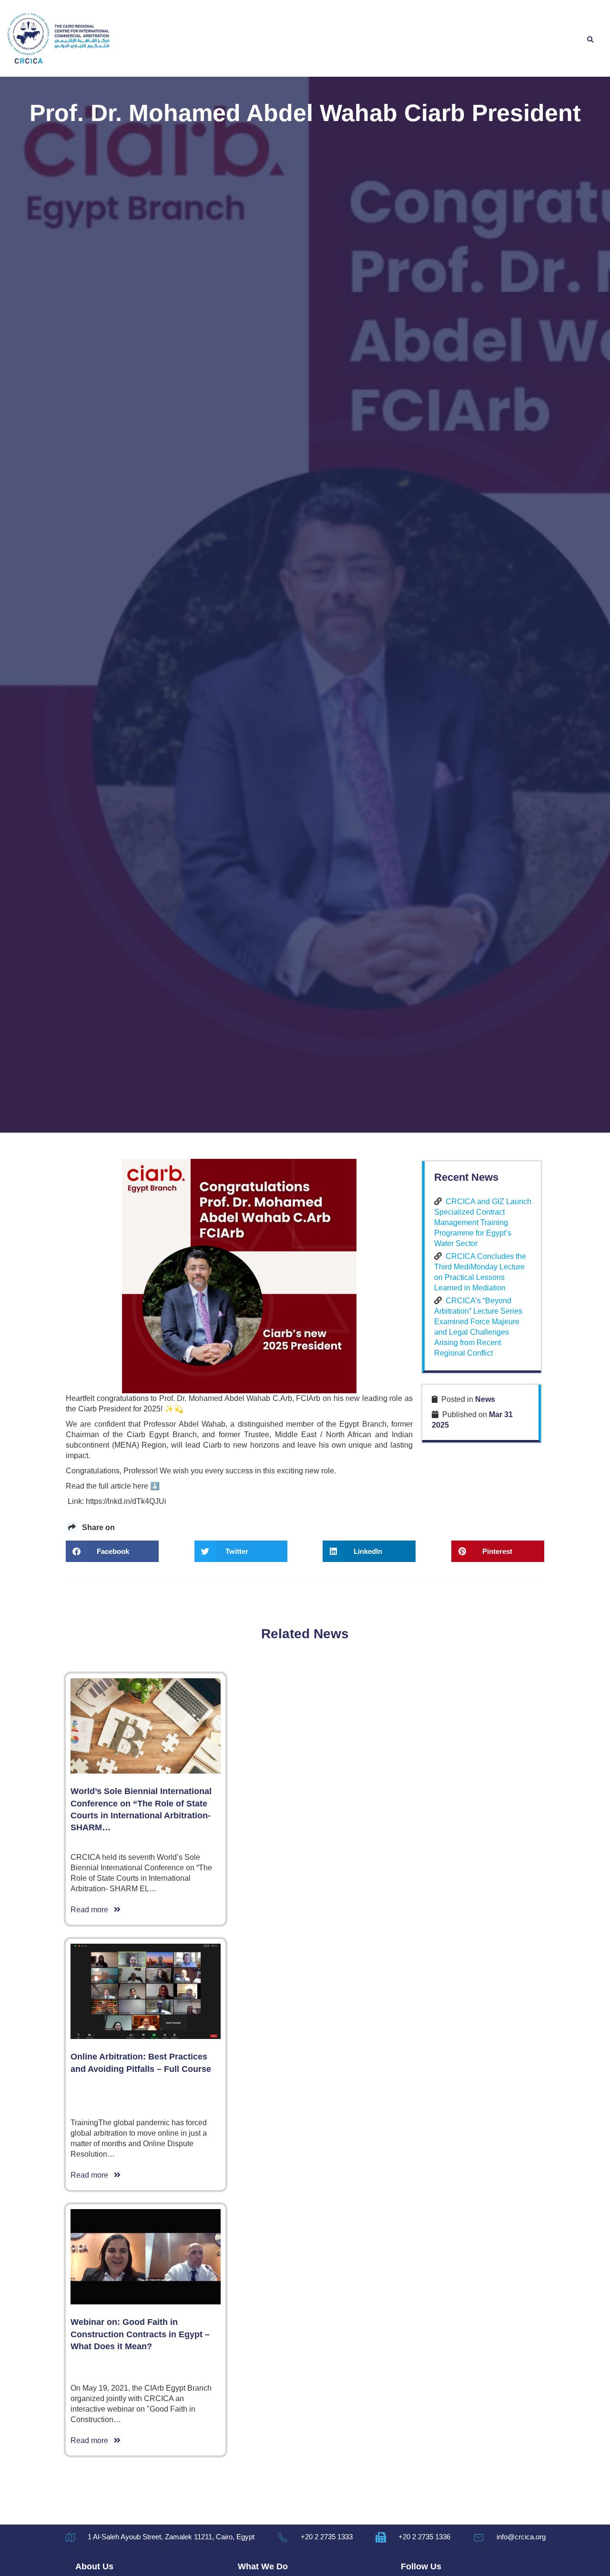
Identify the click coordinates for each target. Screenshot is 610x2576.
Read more (92, 1910)
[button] (590, 40)
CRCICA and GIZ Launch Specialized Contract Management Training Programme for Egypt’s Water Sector (483, 1222)
